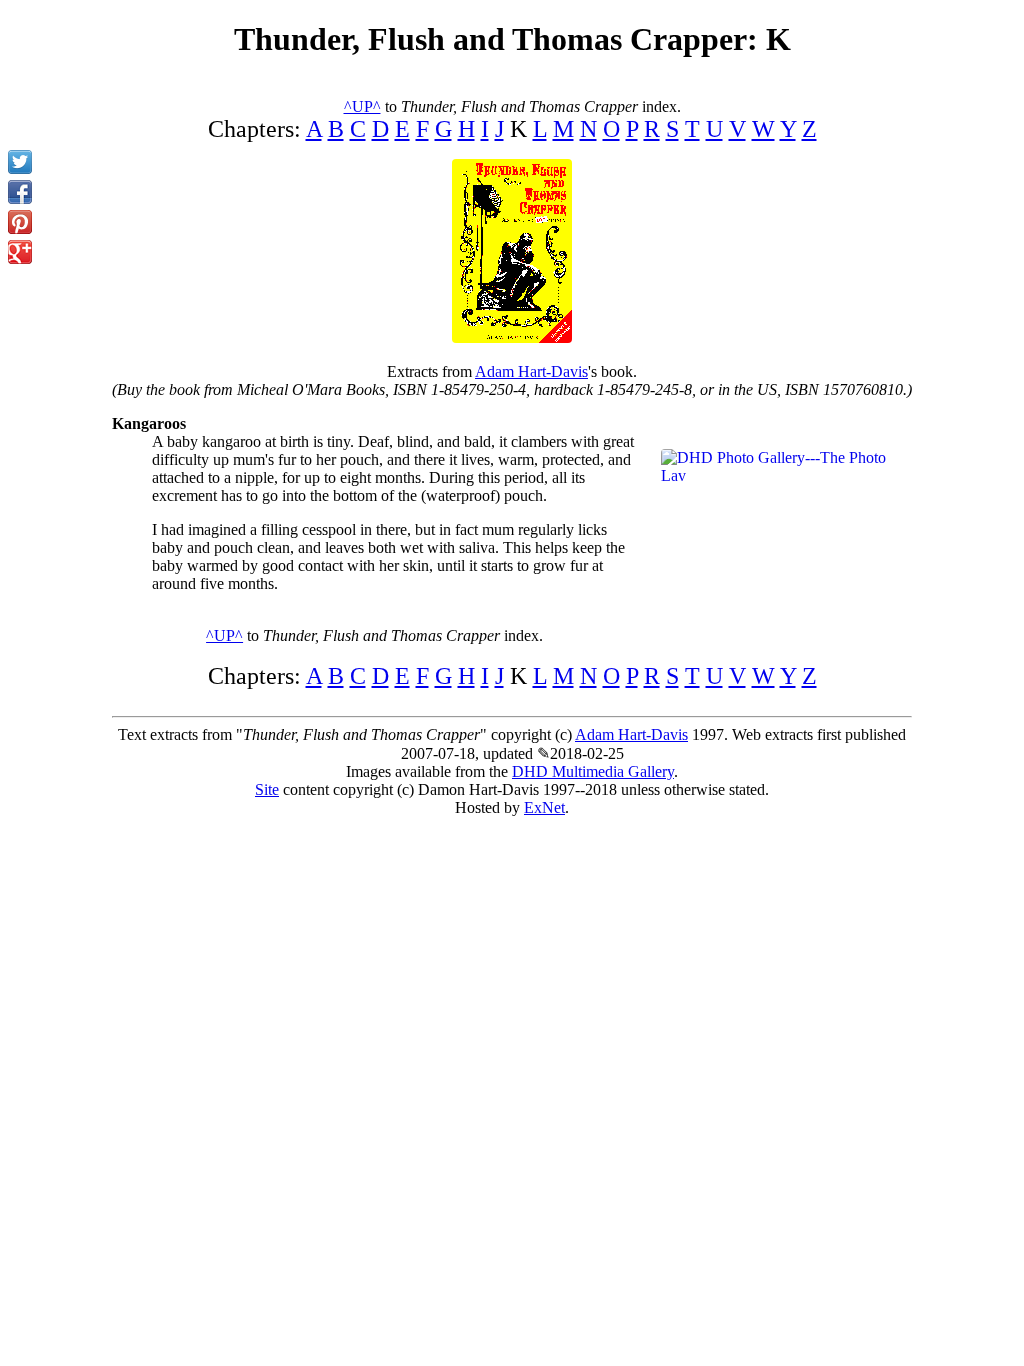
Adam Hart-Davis (531, 371)
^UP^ (362, 106)
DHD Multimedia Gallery (593, 771)
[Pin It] (20, 222)
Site (267, 789)
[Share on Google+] (20, 252)
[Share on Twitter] (20, 162)
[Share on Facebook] (20, 192)
